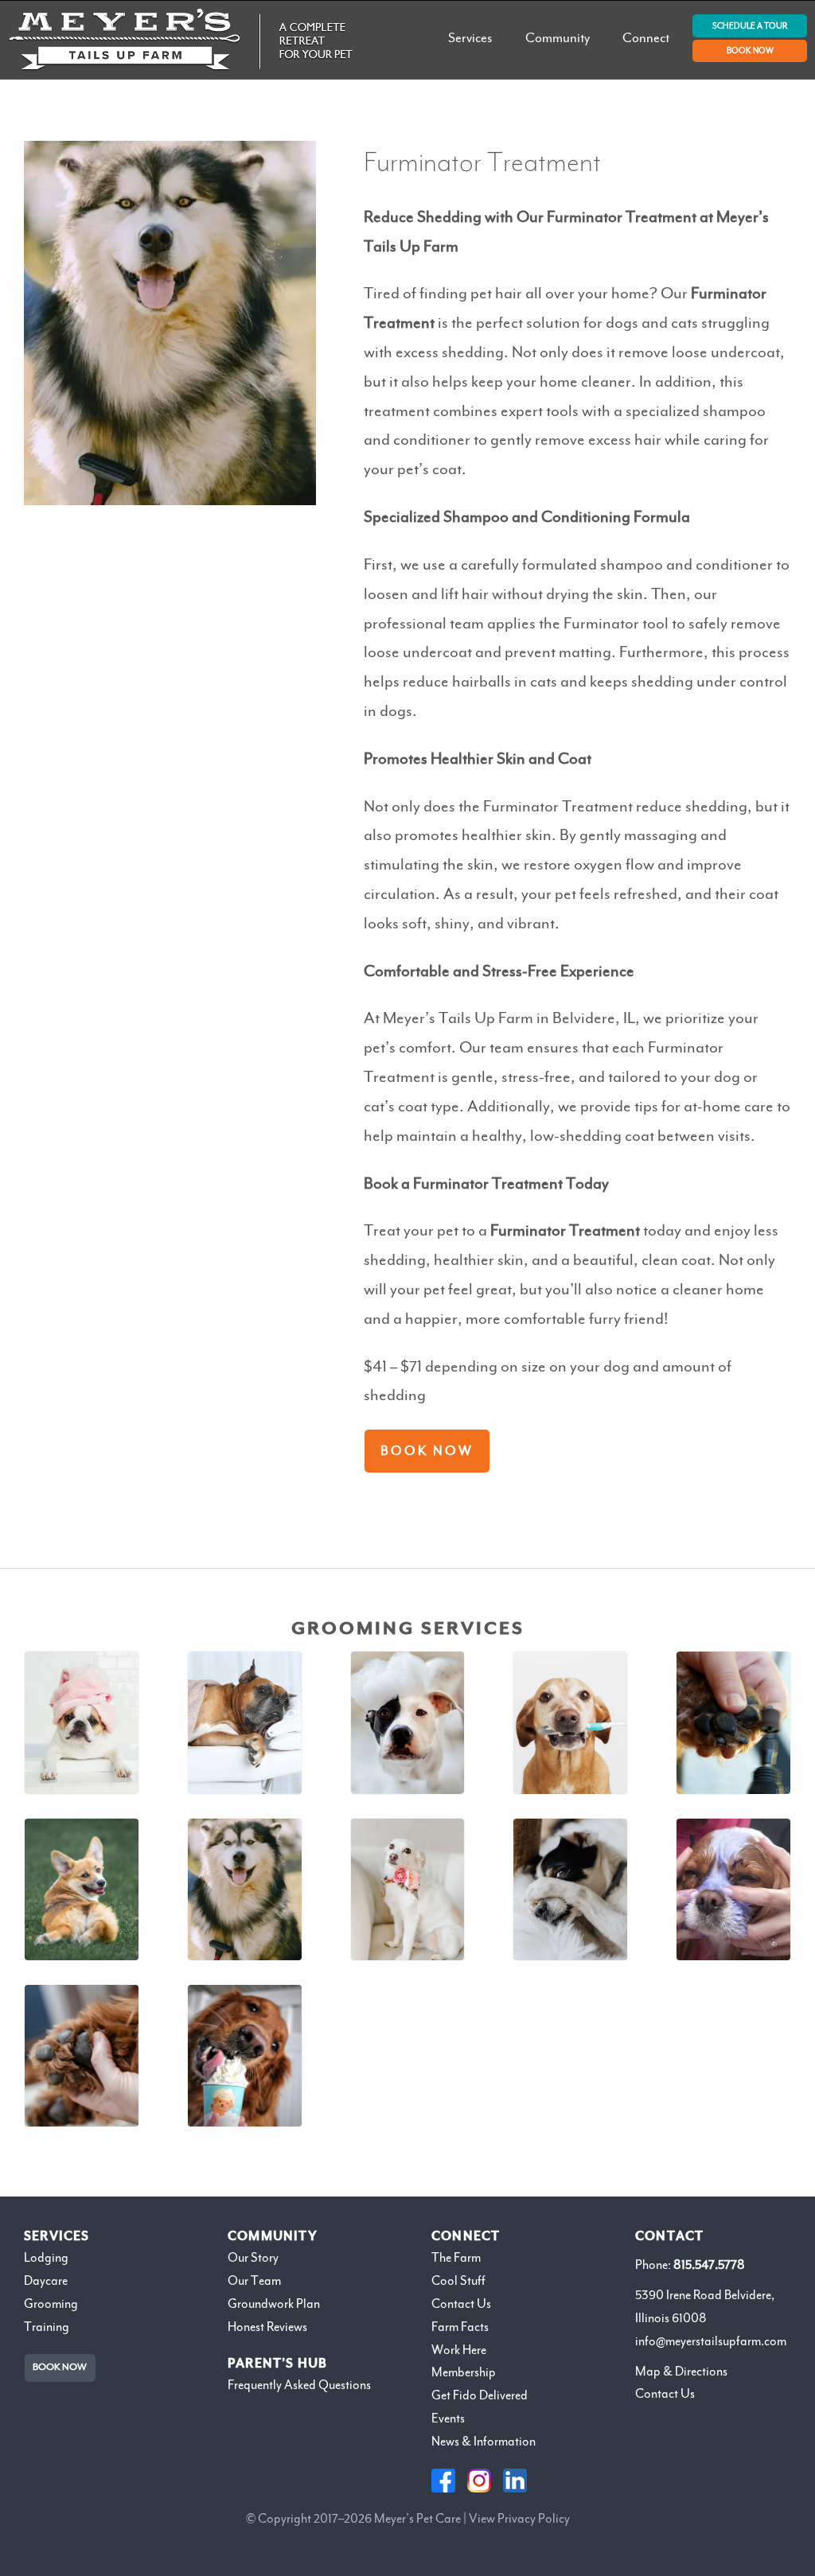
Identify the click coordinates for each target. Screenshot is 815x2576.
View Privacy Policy (519, 2519)
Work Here (459, 2350)
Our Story (253, 2258)
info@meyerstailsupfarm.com (711, 2341)
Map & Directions (681, 2372)
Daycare (46, 2281)
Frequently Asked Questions (299, 2385)
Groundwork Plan (274, 2304)
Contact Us (461, 2304)
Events (448, 2418)
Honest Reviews (267, 2327)
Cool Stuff (458, 2281)
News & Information (484, 2442)
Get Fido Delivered (480, 2395)
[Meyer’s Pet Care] (181, 40)
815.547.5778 (709, 2265)
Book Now (427, 1451)
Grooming (51, 2304)
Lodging (46, 2258)
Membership (464, 2372)
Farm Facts (460, 2327)
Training (47, 2327)
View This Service (407, 1776)
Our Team (254, 2281)
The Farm (456, 2258)
